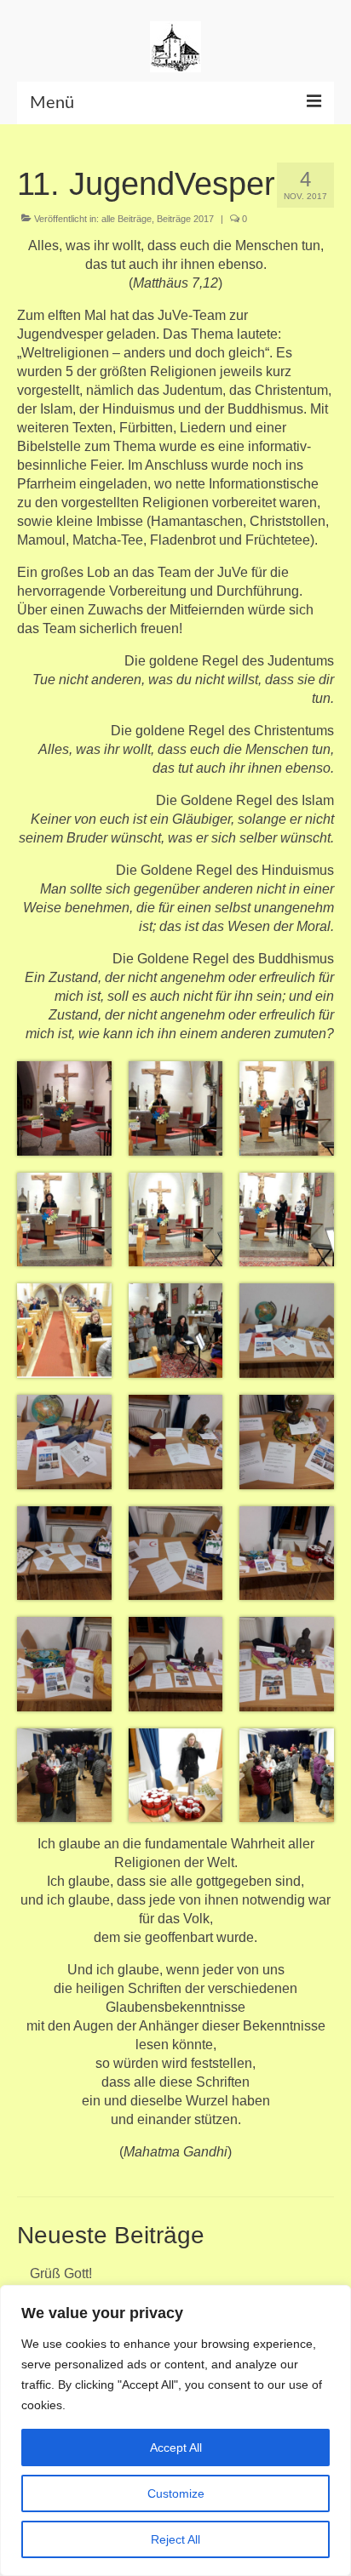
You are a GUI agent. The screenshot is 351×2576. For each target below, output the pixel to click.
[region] (175, 2430)
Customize (176, 2493)
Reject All (175, 2539)
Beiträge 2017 (185, 219)
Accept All (176, 2447)
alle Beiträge (127, 219)
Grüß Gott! (61, 2273)
